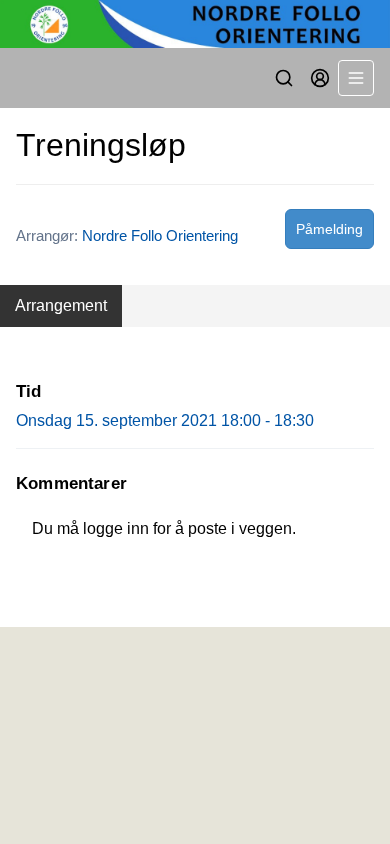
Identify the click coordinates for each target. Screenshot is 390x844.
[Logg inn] (320, 78)
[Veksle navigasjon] (356, 78)
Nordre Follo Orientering (160, 235)
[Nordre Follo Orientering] (195, 24)
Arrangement (61, 305)
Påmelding (329, 229)
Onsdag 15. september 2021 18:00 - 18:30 (165, 420)
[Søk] (284, 78)
